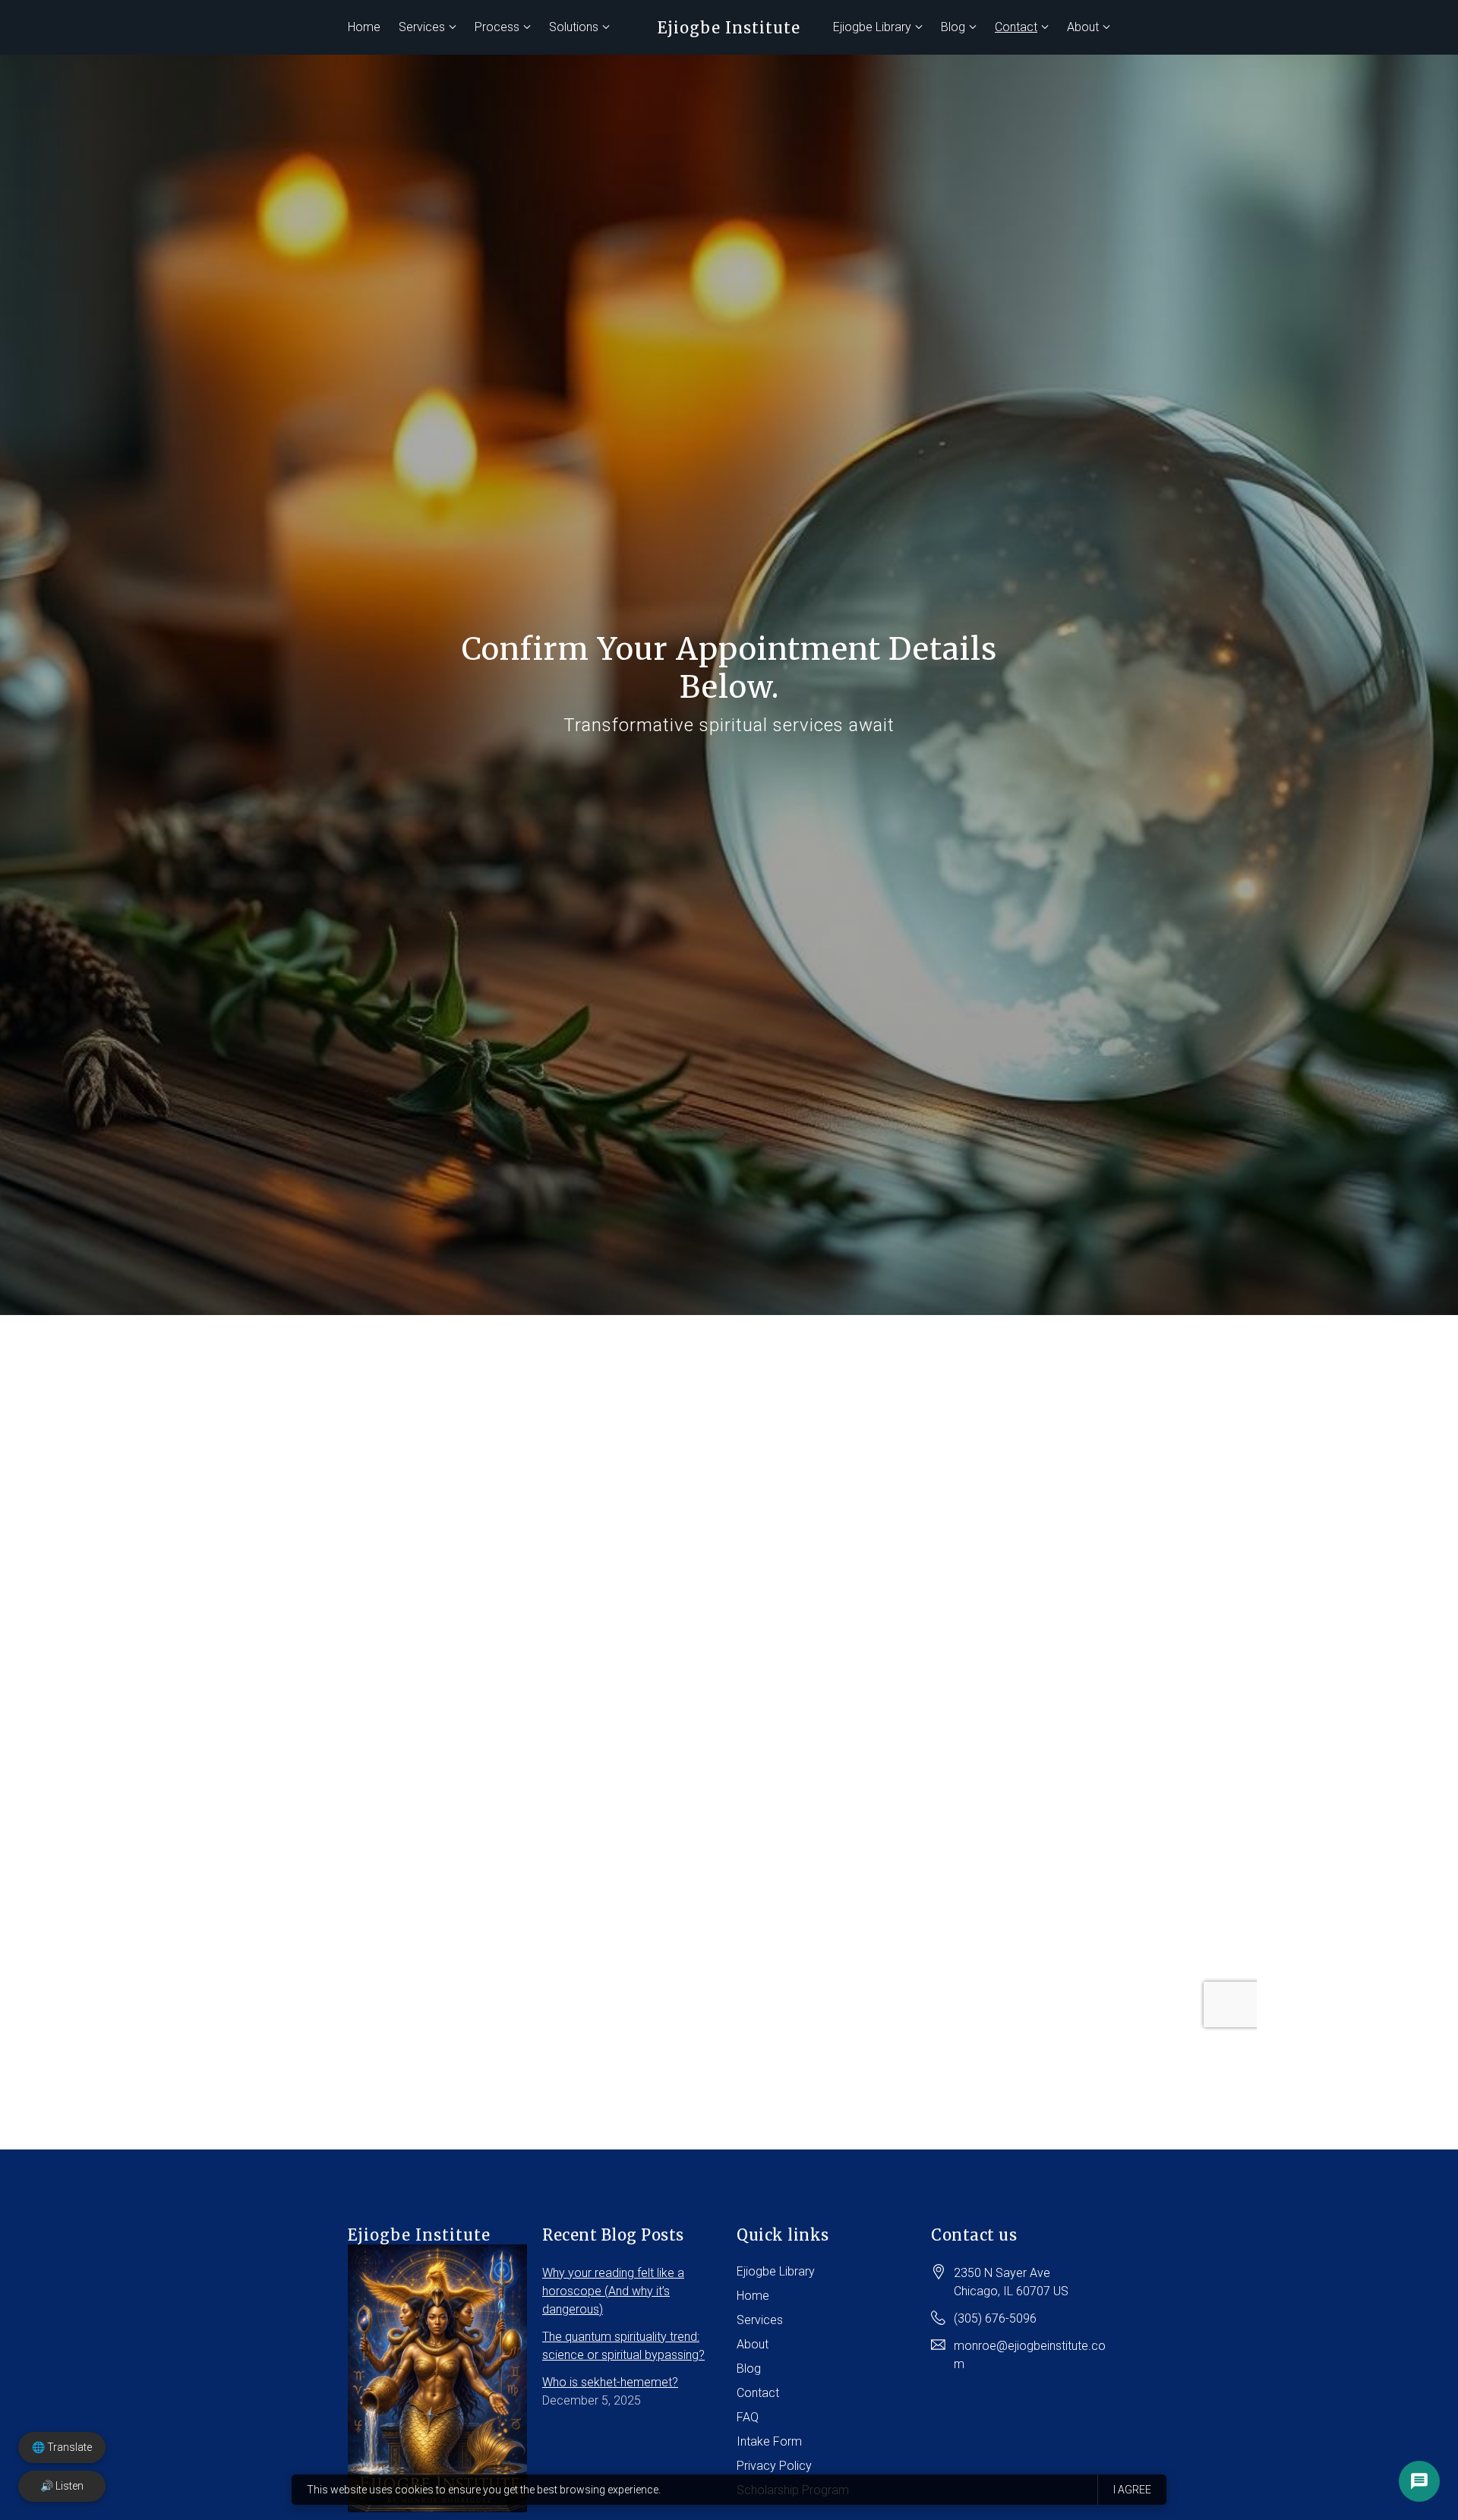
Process (497, 27)
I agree (1132, 2490)
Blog (953, 27)
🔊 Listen (62, 2486)
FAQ (748, 2417)
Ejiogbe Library (872, 27)
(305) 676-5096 (995, 2318)
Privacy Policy (774, 2466)
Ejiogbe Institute (729, 28)
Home (364, 27)
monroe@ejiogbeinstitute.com (1030, 2355)
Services (422, 27)
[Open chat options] (1419, 2481)
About (1083, 27)
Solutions (574, 27)
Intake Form (769, 2441)
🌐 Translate (62, 2447)
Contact (1016, 27)
